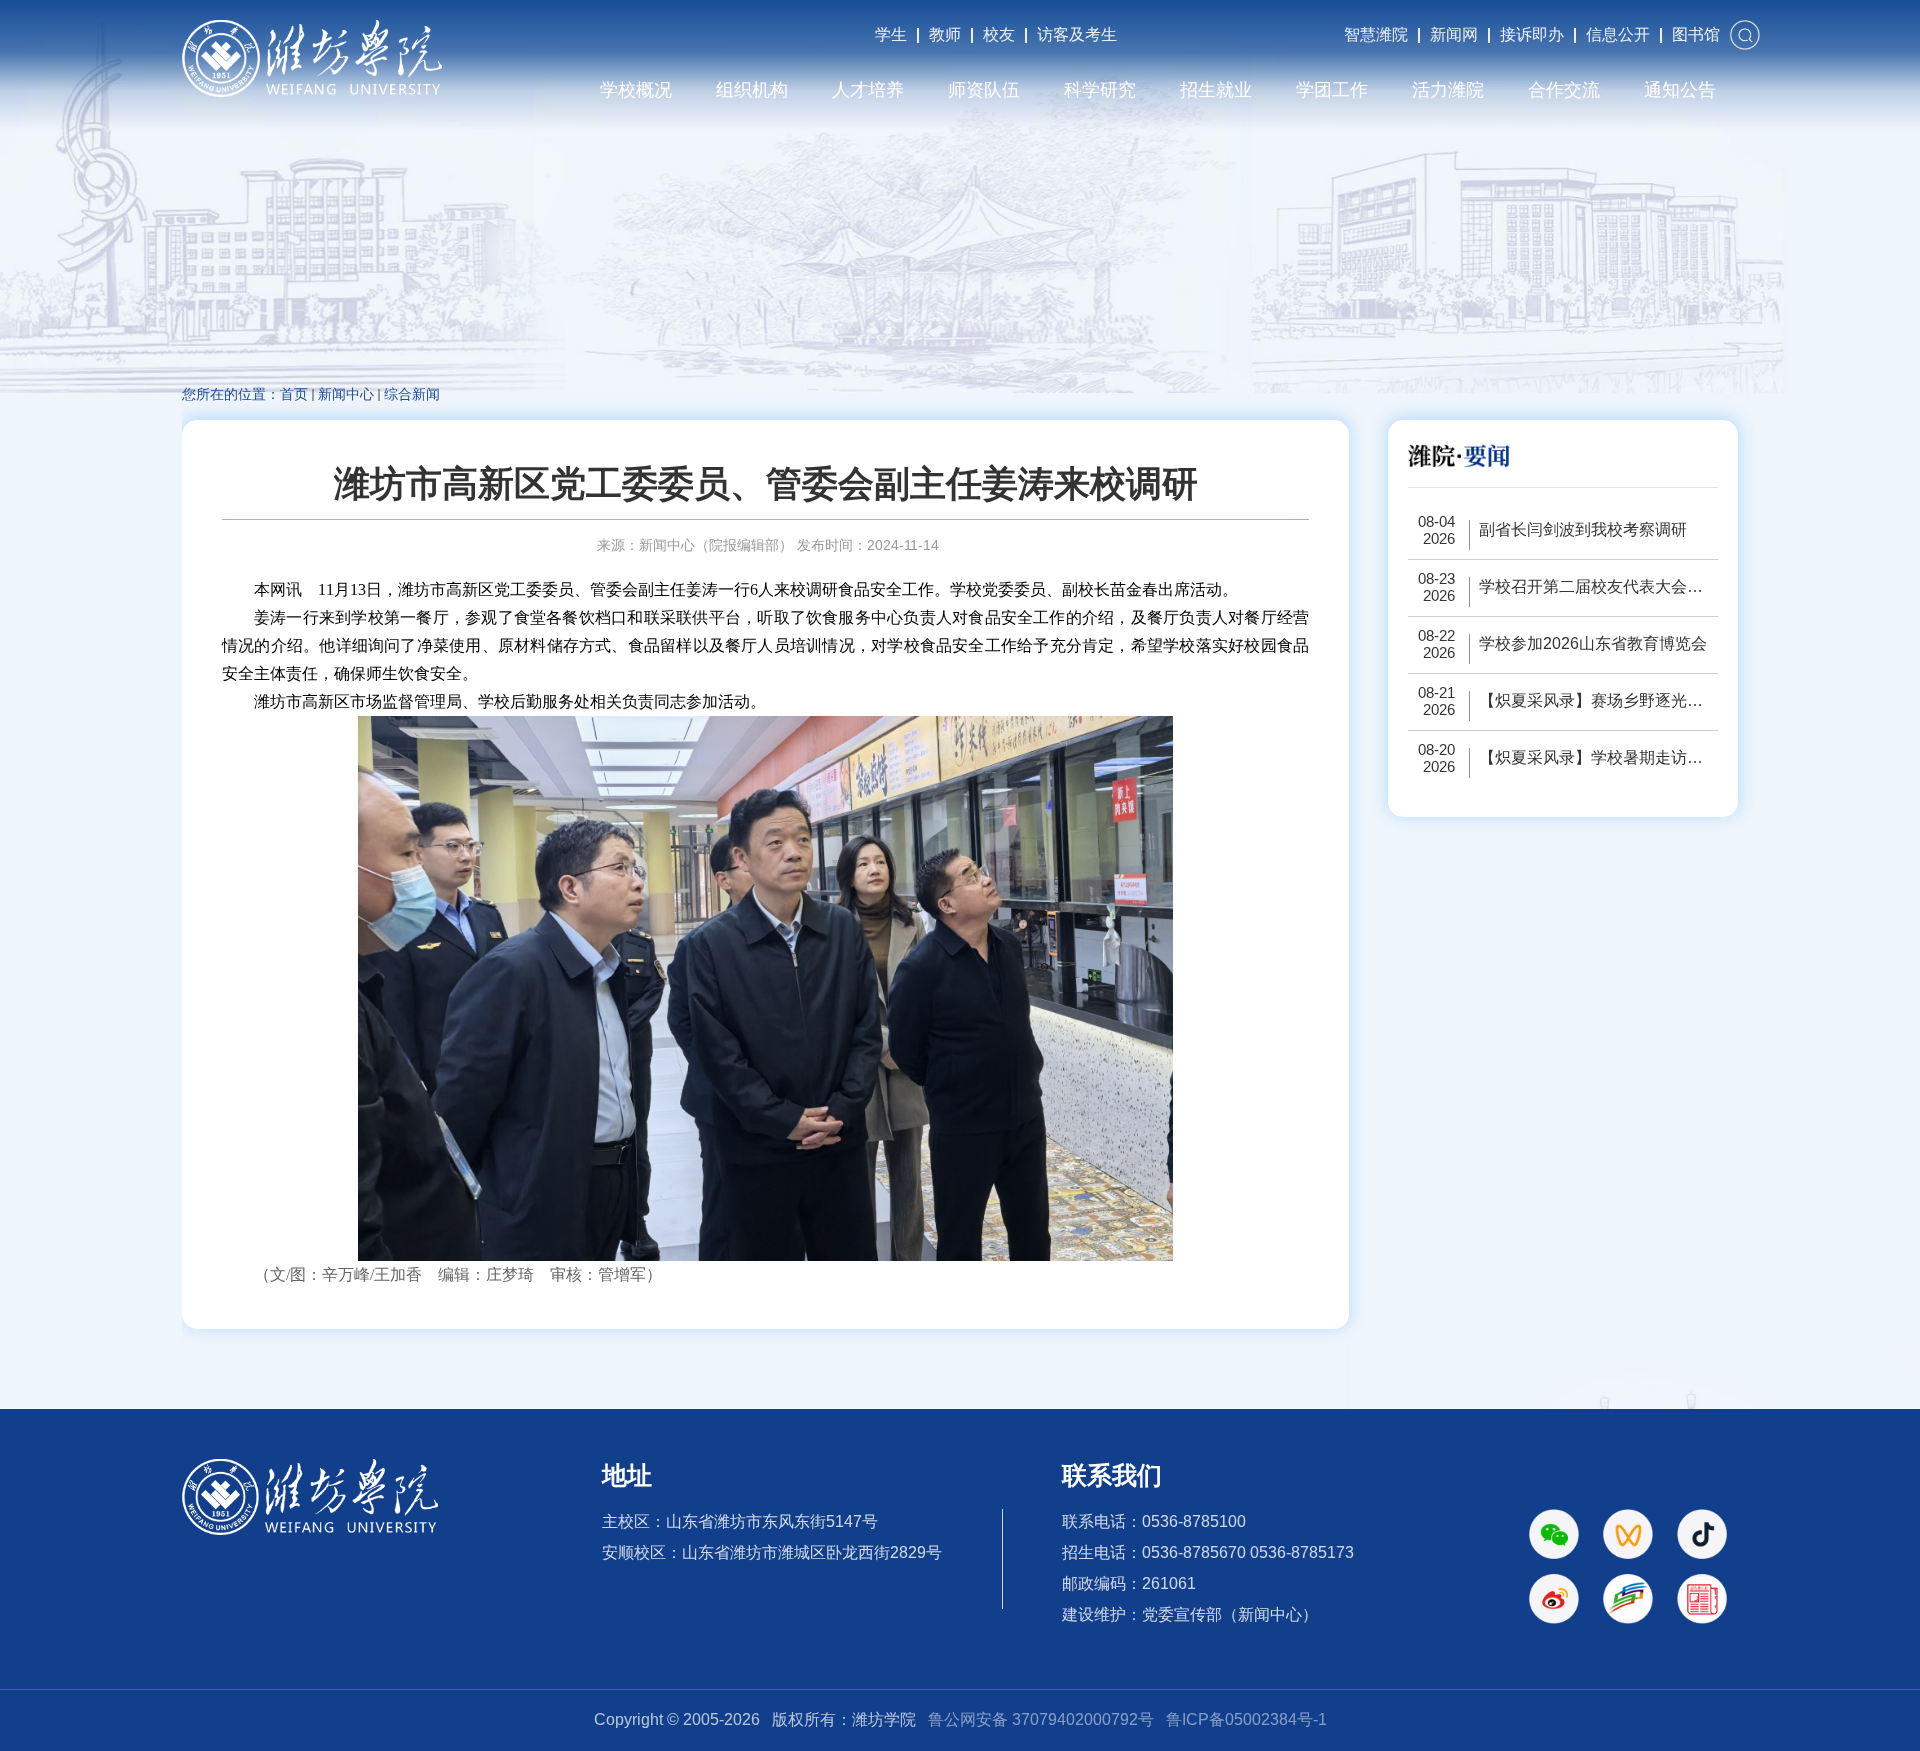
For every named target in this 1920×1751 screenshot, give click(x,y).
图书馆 (1696, 34)
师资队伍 (984, 90)
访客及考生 (1077, 34)
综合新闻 (412, 394)
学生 (891, 34)
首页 (294, 394)
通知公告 (1680, 90)
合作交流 (1564, 90)
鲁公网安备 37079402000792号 (1041, 1719)
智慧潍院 (1376, 34)
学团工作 (1332, 90)
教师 (945, 34)
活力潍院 (1448, 90)
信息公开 (1618, 34)
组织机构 (752, 90)
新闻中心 (346, 394)
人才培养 (868, 90)
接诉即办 (1532, 34)
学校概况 (636, 90)
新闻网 (1454, 34)
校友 (999, 34)
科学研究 (1100, 90)
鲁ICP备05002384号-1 (1246, 1719)
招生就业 (1216, 90)
